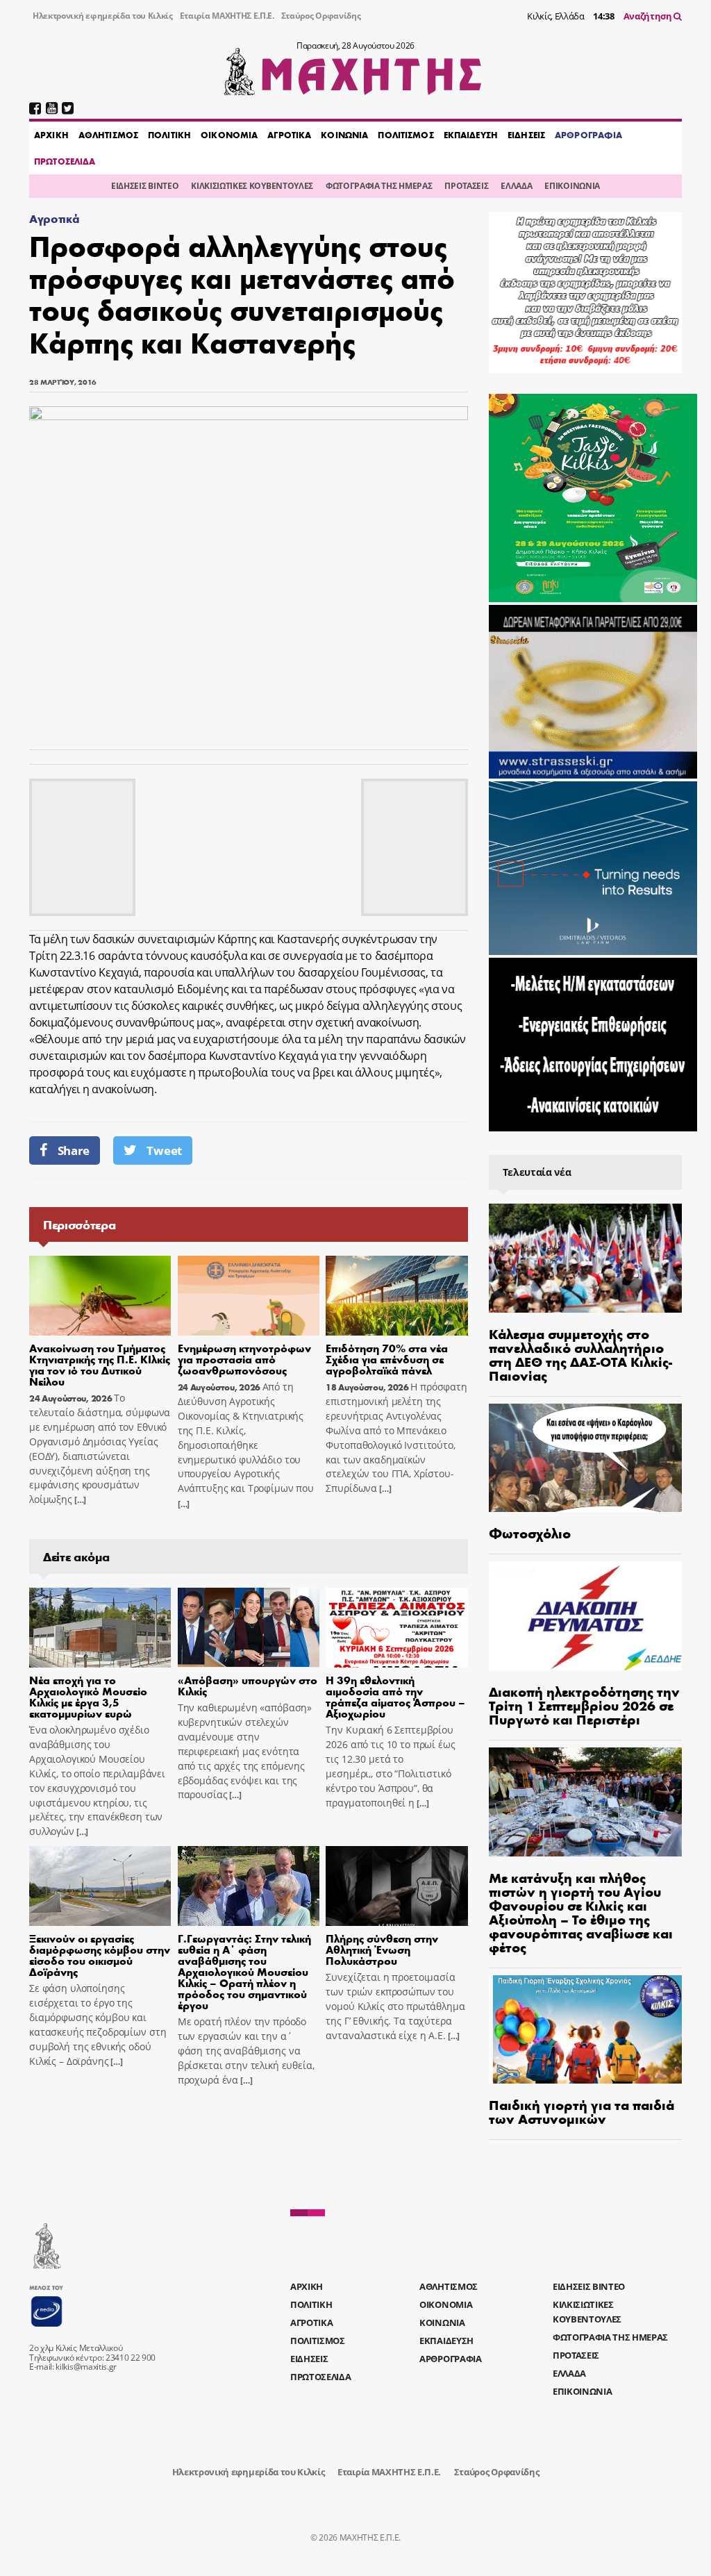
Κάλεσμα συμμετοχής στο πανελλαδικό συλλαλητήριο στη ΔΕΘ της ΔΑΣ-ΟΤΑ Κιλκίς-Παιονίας (580, 1354)
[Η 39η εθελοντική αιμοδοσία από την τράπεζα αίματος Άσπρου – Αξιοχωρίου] (396, 1628)
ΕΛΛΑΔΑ (516, 186)
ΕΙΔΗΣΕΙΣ (526, 135)
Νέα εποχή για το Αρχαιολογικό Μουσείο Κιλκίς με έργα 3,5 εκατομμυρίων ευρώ (88, 1696)
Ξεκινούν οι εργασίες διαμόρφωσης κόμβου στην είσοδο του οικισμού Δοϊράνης (100, 1955)
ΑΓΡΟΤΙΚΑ (289, 135)
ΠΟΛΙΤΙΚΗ (169, 135)
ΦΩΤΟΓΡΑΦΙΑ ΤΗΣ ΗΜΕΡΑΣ (379, 186)
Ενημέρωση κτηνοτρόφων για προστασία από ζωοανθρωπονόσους (244, 1359)
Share (74, 1150)
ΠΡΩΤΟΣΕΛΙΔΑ (65, 161)
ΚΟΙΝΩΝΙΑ (344, 135)
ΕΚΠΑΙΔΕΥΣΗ (471, 135)
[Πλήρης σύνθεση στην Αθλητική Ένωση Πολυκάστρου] (396, 1886)
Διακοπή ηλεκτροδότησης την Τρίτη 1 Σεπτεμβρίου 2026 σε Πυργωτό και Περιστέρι (584, 1705)
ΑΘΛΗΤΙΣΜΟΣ (108, 135)
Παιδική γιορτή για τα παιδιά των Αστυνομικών (582, 2111)
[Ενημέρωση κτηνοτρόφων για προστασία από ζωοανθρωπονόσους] (249, 1296)
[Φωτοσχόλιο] (585, 1458)
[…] (79, 1500)
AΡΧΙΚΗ (51, 135)
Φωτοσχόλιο (530, 1532)
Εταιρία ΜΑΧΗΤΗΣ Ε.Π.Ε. (227, 16)
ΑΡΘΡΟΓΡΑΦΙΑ (588, 135)
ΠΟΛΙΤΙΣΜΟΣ (405, 135)
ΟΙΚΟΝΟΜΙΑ (229, 135)
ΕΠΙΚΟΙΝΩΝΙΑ (572, 186)
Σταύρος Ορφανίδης (321, 16)
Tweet (164, 1150)
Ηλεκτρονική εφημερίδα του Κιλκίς (103, 16)
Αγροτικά (54, 218)
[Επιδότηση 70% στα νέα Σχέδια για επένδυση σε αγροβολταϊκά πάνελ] (396, 1296)
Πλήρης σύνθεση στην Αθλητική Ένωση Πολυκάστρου (382, 1949)
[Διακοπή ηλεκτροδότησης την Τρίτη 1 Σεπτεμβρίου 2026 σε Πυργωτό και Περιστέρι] (585, 1616)
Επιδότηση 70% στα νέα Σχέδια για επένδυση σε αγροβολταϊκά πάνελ (387, 1359)
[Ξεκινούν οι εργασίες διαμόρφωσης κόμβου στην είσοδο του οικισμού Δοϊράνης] (100, 1886)
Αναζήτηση (649, 16)
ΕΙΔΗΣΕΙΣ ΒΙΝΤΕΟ (145, 186)
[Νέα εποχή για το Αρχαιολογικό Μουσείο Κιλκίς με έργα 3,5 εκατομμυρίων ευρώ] (100, 1628)
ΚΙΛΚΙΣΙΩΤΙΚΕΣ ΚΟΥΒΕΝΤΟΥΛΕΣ (252, 186)
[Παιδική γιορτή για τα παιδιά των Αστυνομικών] (585, 2030)
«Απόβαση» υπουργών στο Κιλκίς (248, 1685)
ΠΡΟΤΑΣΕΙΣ (466, 186)
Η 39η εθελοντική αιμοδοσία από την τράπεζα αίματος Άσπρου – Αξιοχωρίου (395, 1696)
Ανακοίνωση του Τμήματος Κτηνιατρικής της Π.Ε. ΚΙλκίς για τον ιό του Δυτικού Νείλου (100, 1364)
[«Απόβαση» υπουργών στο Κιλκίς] (249, 1628)
